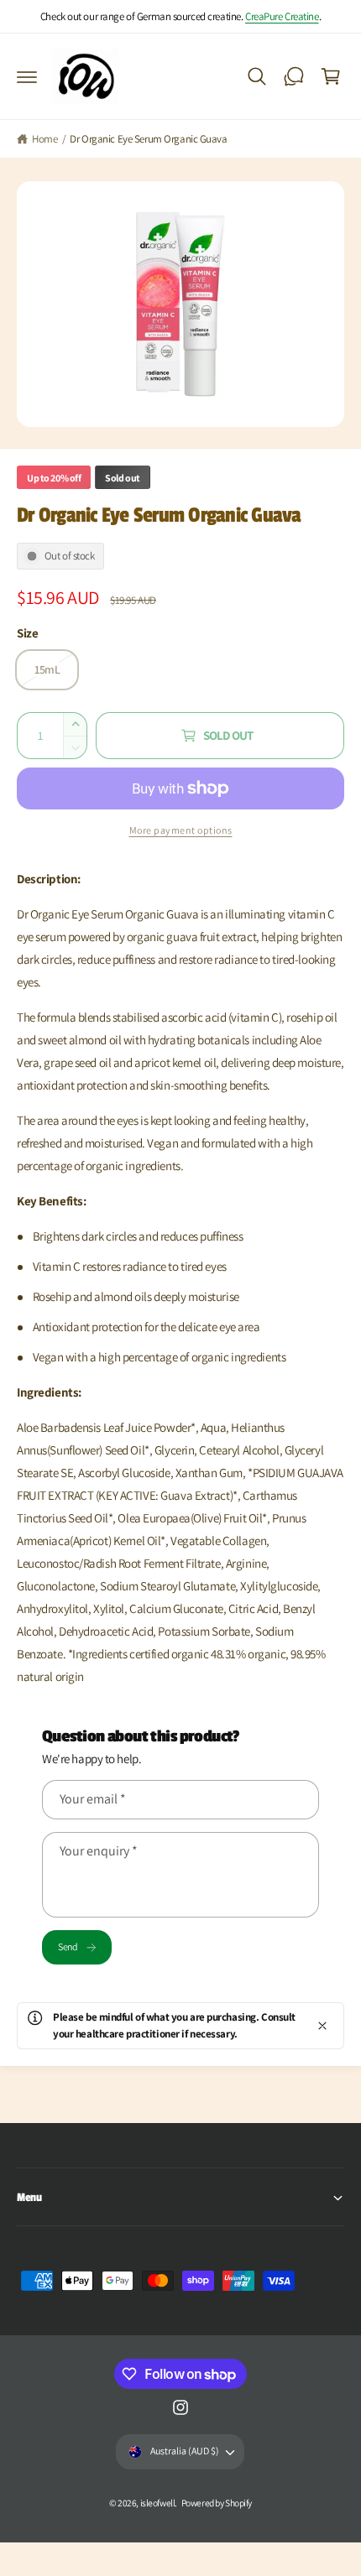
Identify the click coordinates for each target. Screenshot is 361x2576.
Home (44, 139)
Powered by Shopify (217, 2503)
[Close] (322, 2026)
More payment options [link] (181, 830)
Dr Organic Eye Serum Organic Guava (148, 139)
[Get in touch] (294, 76)
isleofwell (158, 2503)
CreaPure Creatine (282, 16)
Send (68, 1946)
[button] (27, 76)
